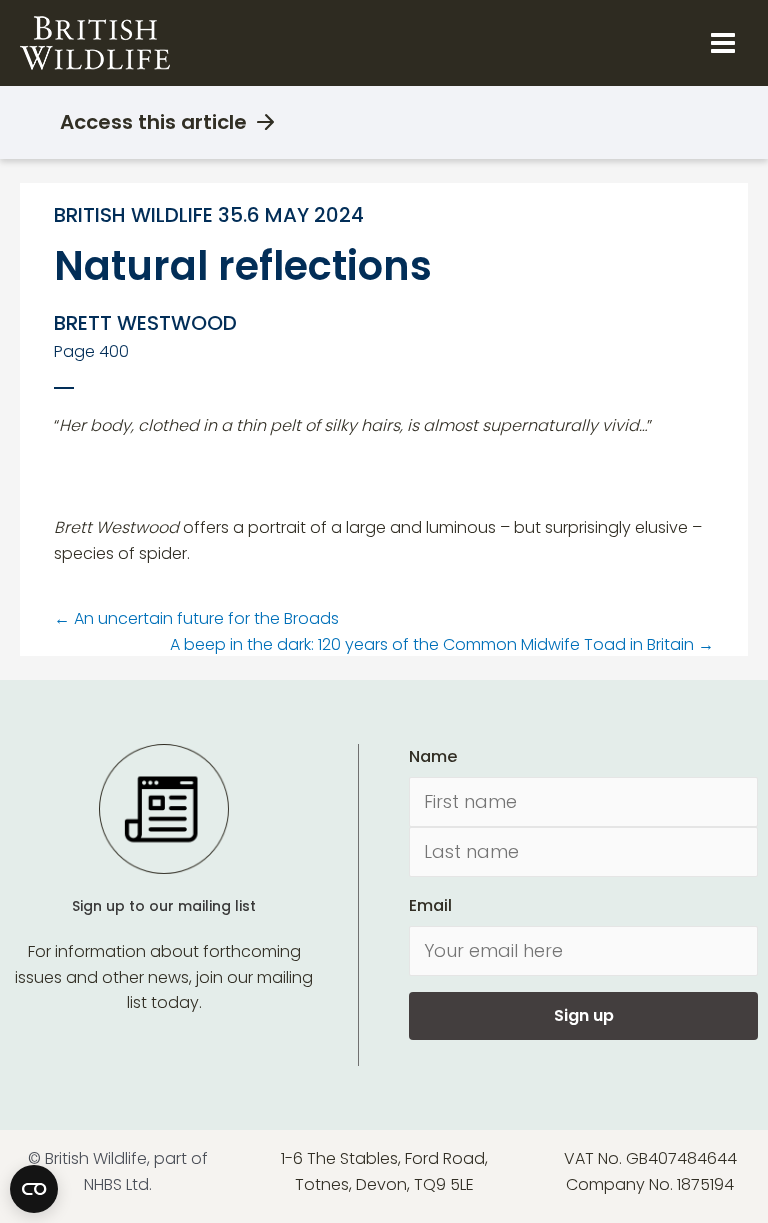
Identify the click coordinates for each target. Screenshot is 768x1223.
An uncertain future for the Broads (196, 618)
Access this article (153, 122)
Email (430, 905)
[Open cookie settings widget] (34, 1189)
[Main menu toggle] (723, 43)
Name (433, 756)
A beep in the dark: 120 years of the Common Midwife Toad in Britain (442, 644)
